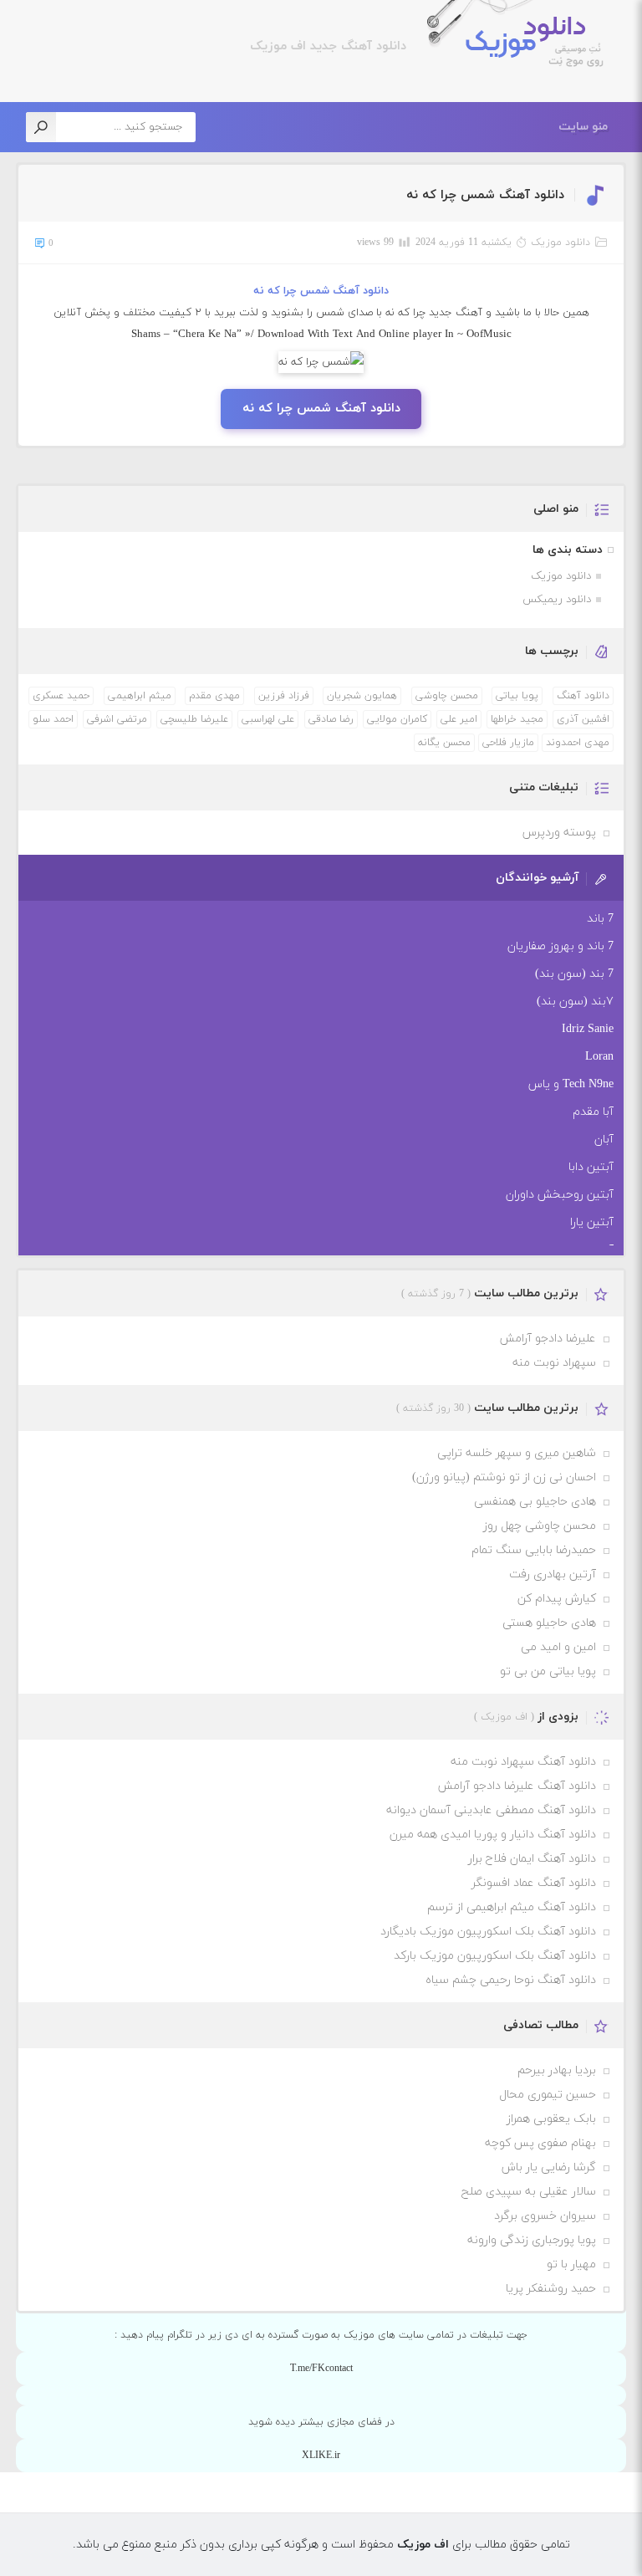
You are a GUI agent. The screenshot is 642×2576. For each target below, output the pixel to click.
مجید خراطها (517, 719)
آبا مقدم (593, 1112)
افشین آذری (583, 719)
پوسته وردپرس (559, 833)
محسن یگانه (444, 743)
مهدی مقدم (214, 696)
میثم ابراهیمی (140, 696)
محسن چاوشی (447, 696)
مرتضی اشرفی (117, 719)
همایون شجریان (362, 696)
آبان (604, 1140)
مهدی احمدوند (578, 743)
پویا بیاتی (517, 696)
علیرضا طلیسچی (194, 719)
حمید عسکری (61, 696)
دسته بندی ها (568, 550)
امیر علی (459, 719)
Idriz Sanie (588, 1029)
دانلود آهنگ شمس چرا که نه (485, 195)
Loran (599, 1057)
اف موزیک (524, 43)
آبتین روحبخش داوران (560, 1195)
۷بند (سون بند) (575, 1002)
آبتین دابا (591, 1167)
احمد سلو (53, 719)
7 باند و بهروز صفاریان (560, 946)
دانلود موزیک (560, 243)
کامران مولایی (397, 719)
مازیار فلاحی (508, 743)
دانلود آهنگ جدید (356, 46)
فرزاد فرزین (284, 696)
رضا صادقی (331, 719)
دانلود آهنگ (583, 696)
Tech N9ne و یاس (571, 1084)
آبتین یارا (592, 1222)
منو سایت (583, 127)
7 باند (600, 919)
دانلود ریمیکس (557, 600)
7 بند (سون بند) (574, 974)
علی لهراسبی (268, 719)
